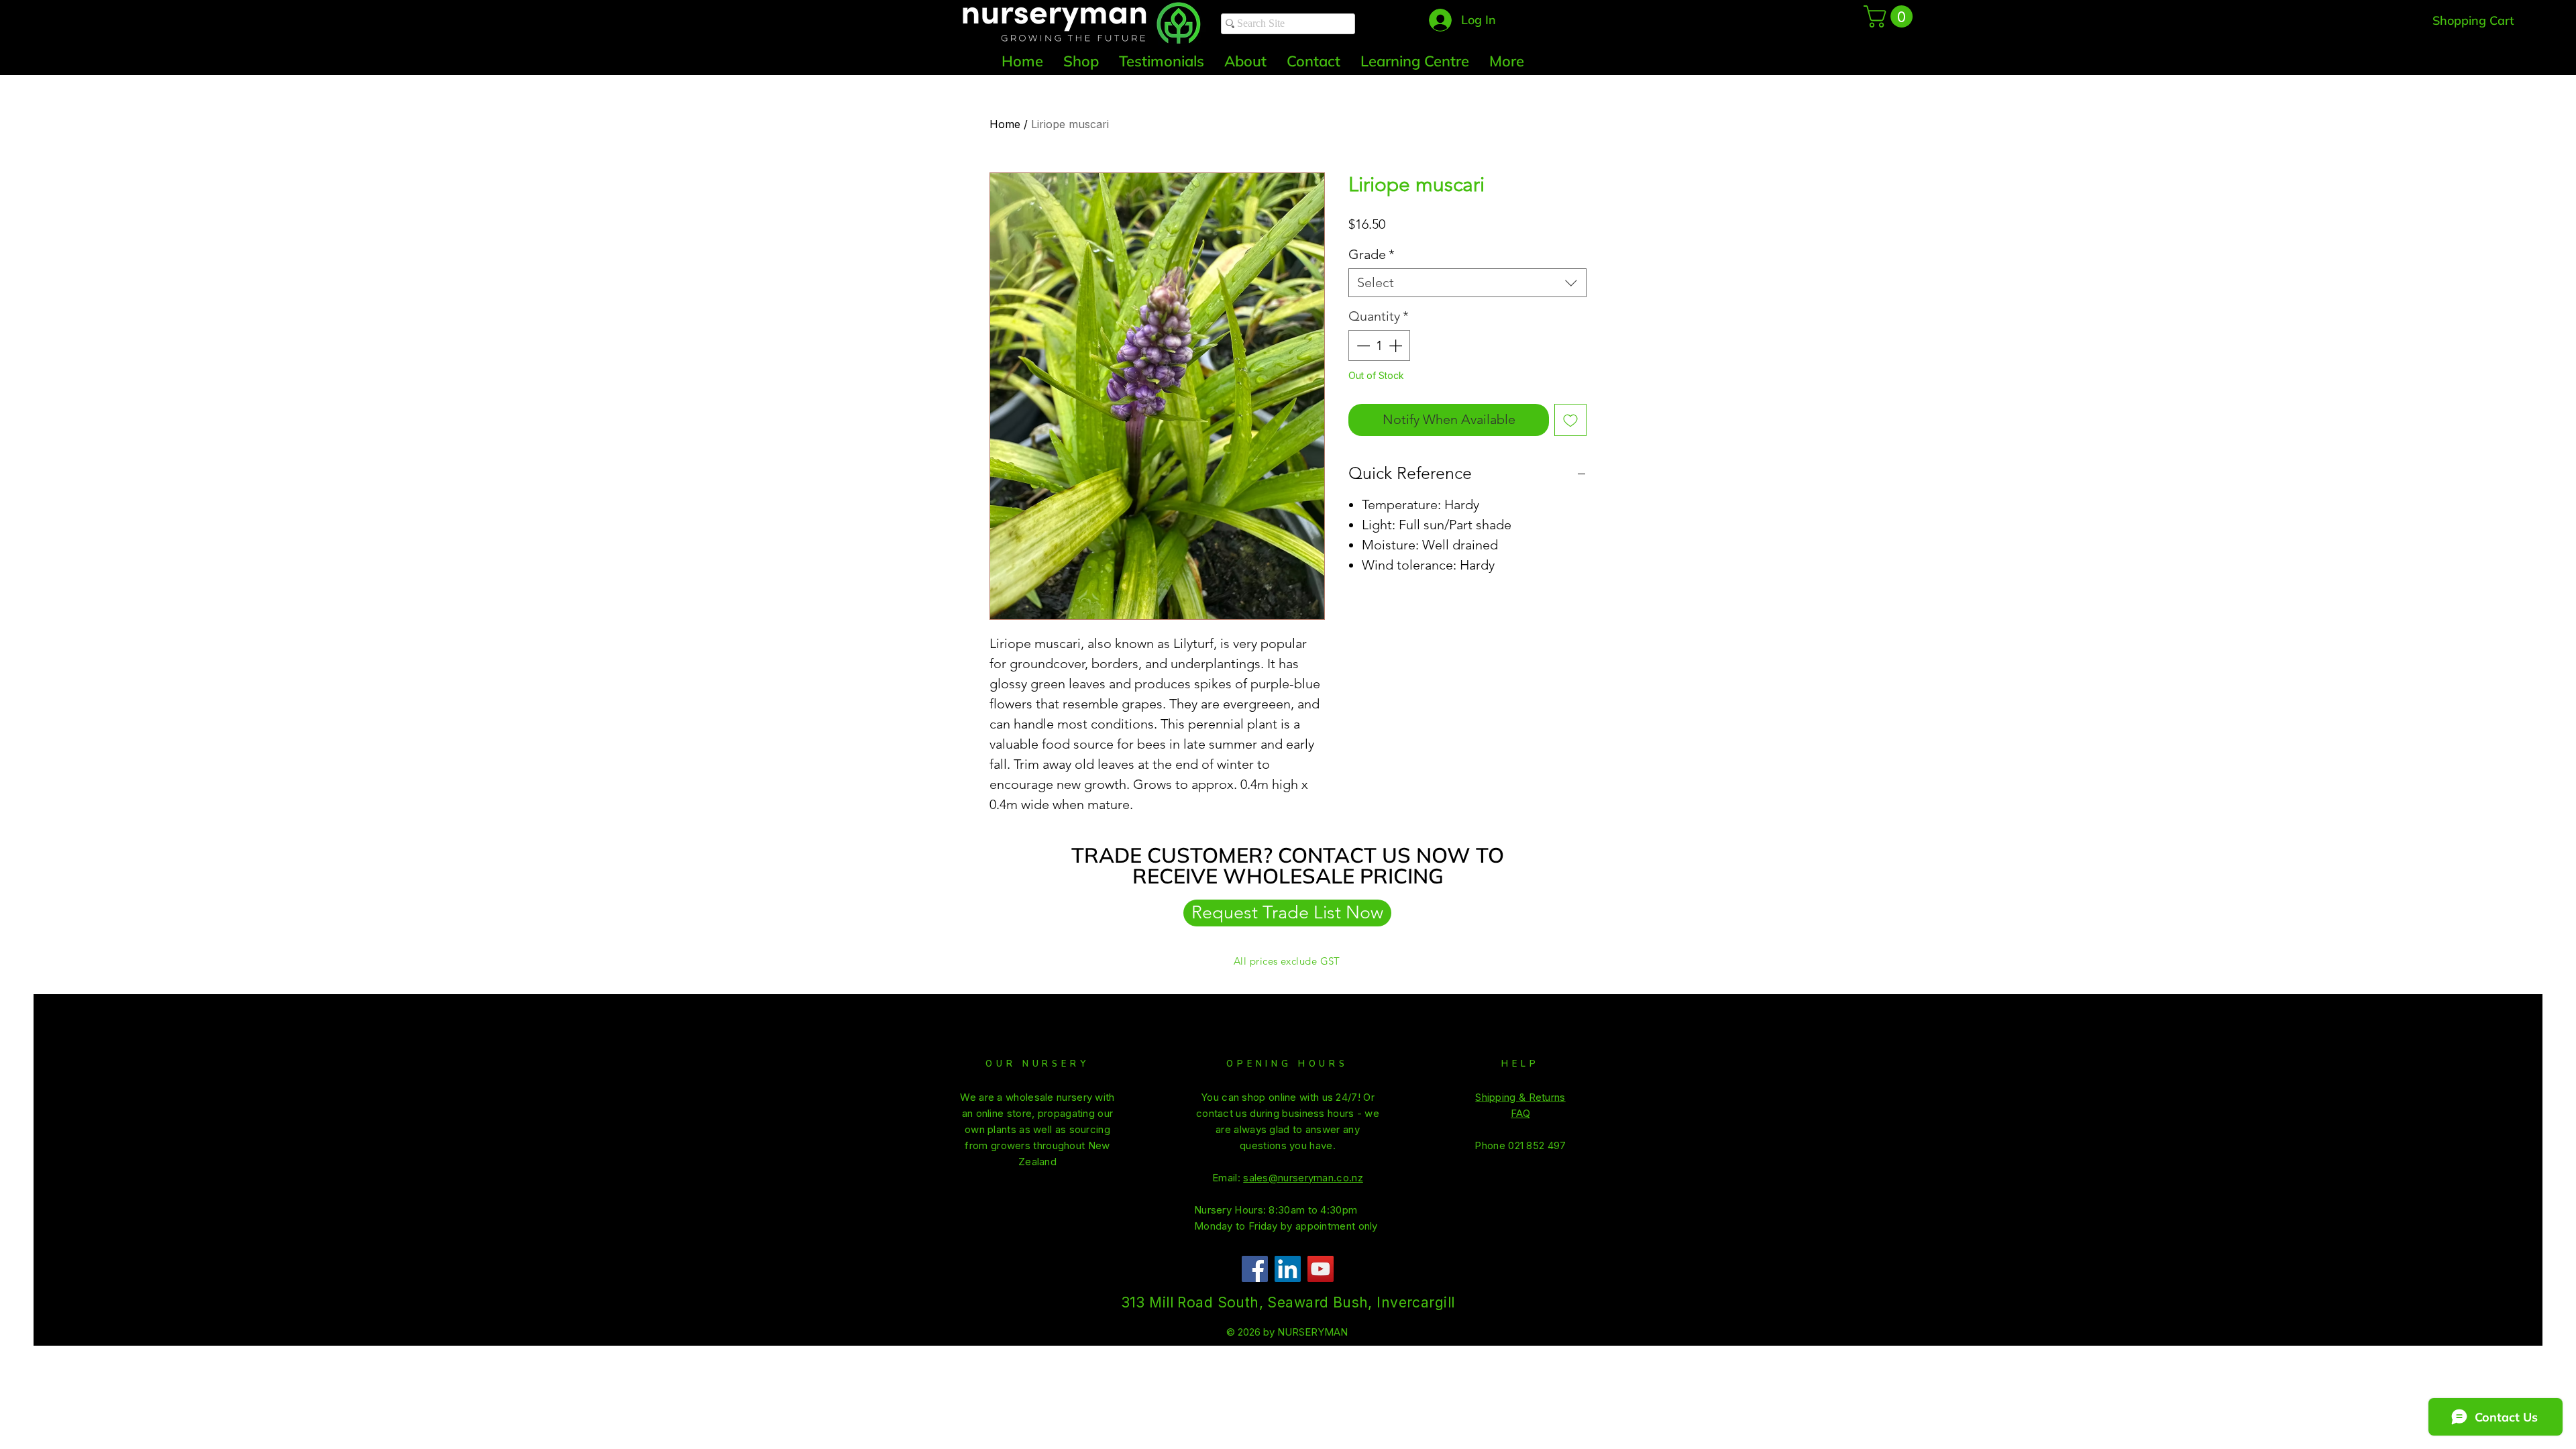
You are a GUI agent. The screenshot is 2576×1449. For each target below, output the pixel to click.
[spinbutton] (1379, 345)
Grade (1372, 254)
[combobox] (1467, 283)
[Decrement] (1362, 345)
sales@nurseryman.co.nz (1303, 1178)
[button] (1891, 16)
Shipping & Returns (1520, 1097)
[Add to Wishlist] (1570, 420)
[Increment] (1397, 345)
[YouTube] (1321, 1269)
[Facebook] (1255, 1269)
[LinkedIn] (1288, 1269)
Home (1005, 124)
